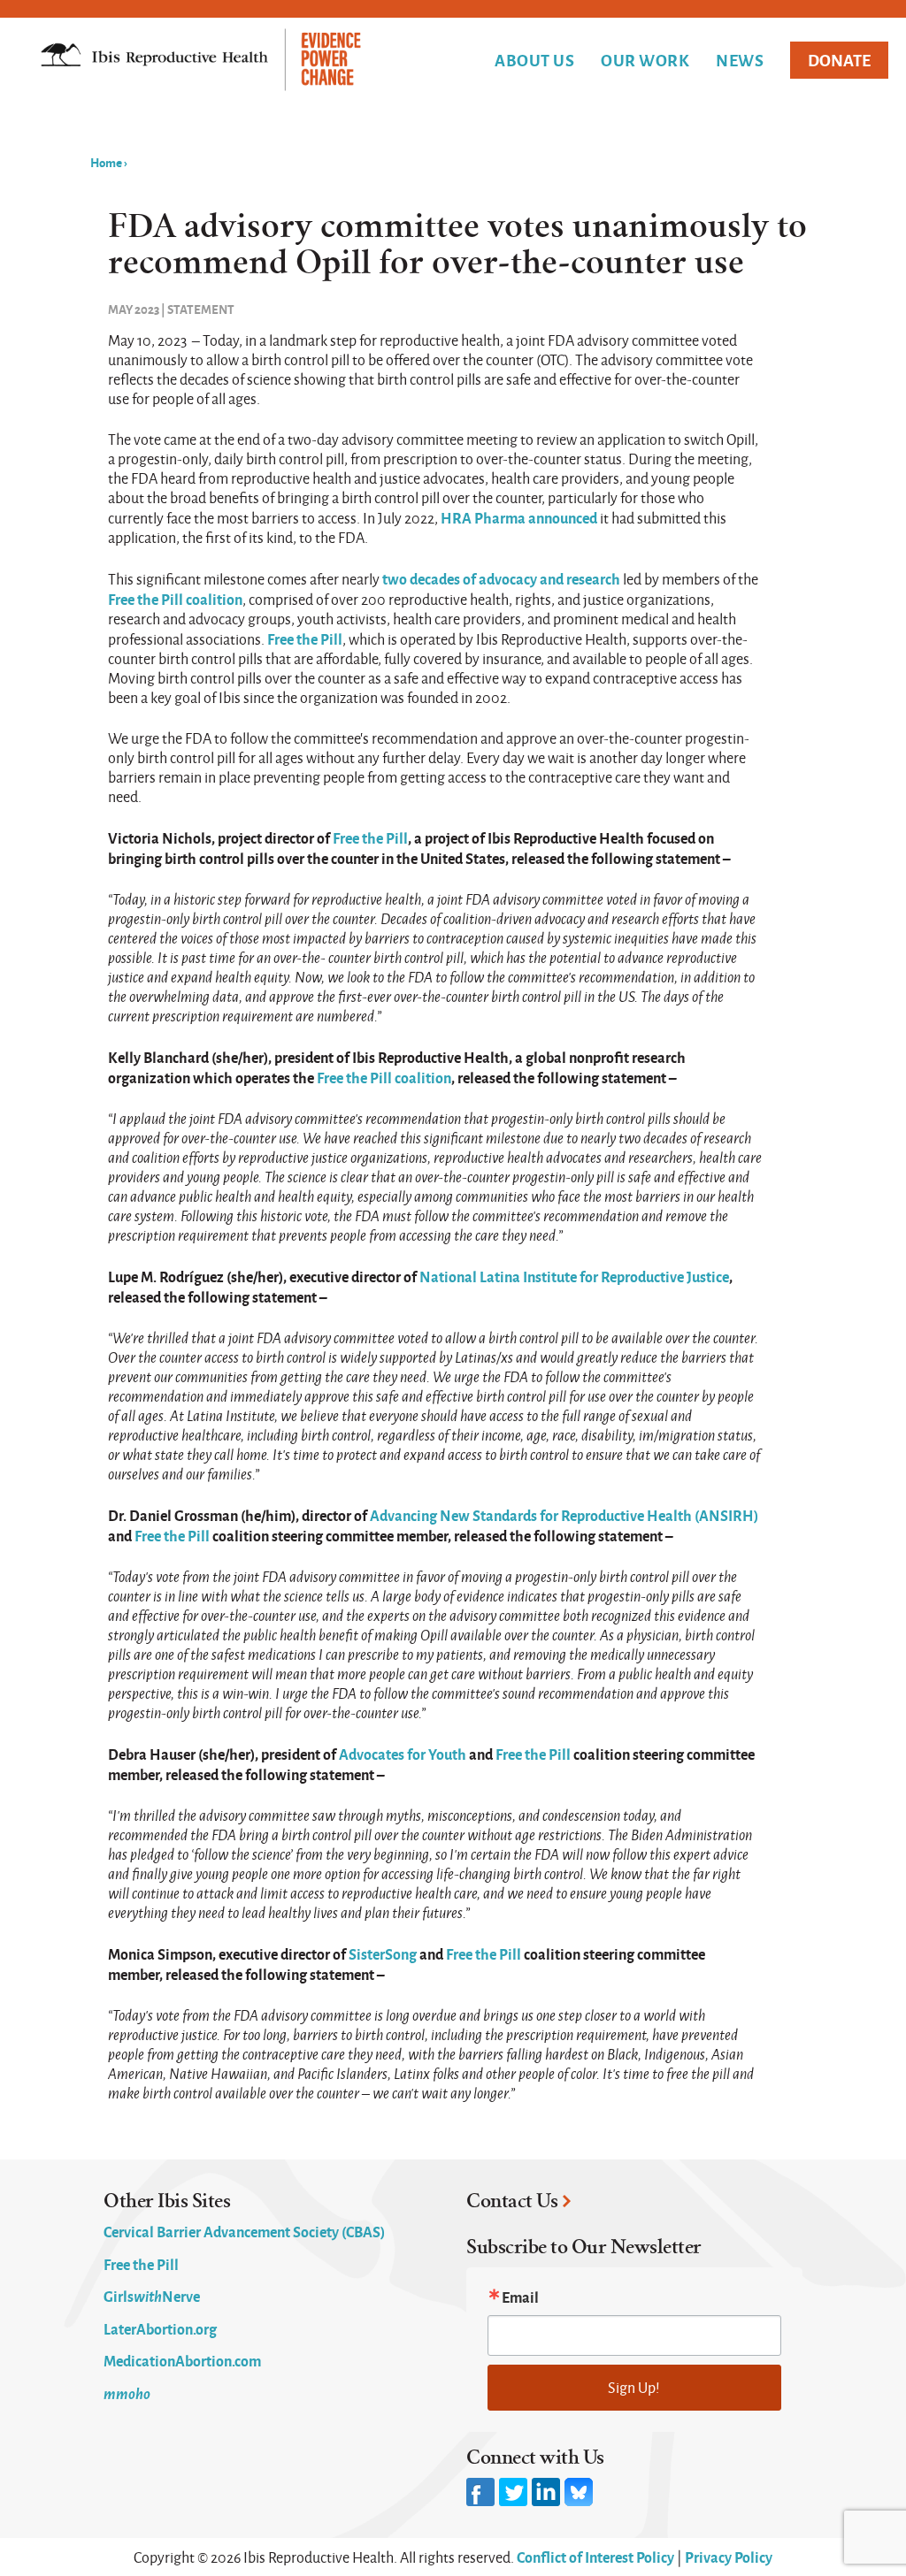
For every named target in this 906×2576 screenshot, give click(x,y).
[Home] (201, 61)
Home (106, 162)
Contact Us (512, 2201)
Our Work (645, 60)
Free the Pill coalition (175, 599)
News (740, 60)
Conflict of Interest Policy (595, 2557)
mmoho (127, 2393)
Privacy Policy (729, 2557)
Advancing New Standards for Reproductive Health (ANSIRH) (564, 1515)
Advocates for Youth (404, 1754)
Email (520, 2297)
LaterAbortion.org (160, 2328)
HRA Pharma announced (519, 517)
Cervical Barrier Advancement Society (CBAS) (244, 2231)
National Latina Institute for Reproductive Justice (574, 1276)
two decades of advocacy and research (501, 578)
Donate (839, 60)
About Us (534, 60)
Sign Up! (634, 2387)
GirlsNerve (152, 2296)
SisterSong (383, 1953)
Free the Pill (305, 638)
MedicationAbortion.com (182, 2360)
